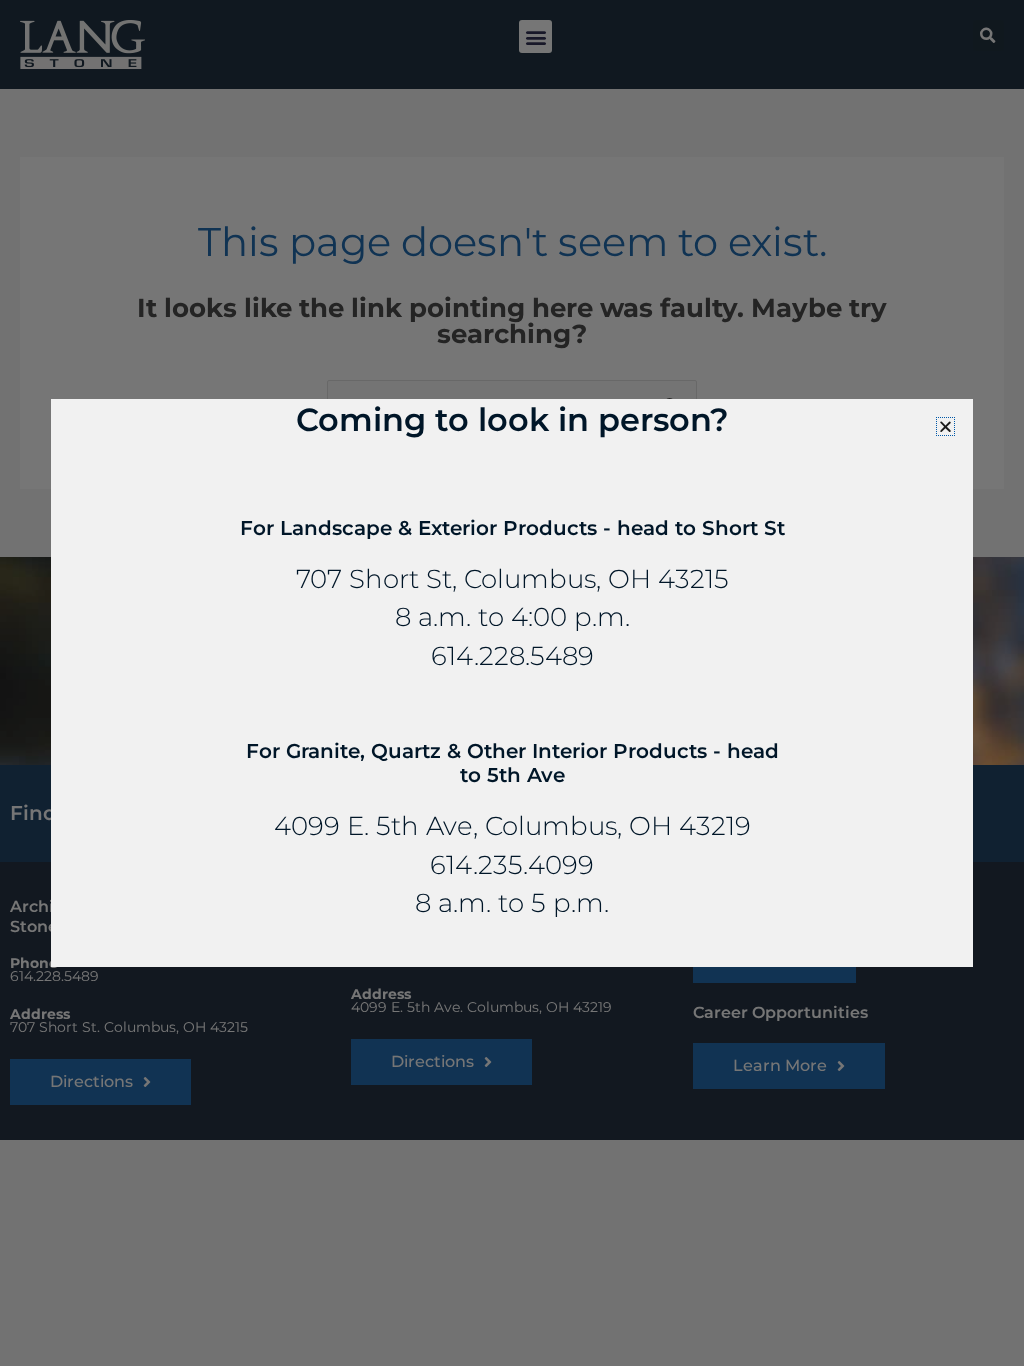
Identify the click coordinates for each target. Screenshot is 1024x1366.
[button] (945, 426)
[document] (512, 683)
